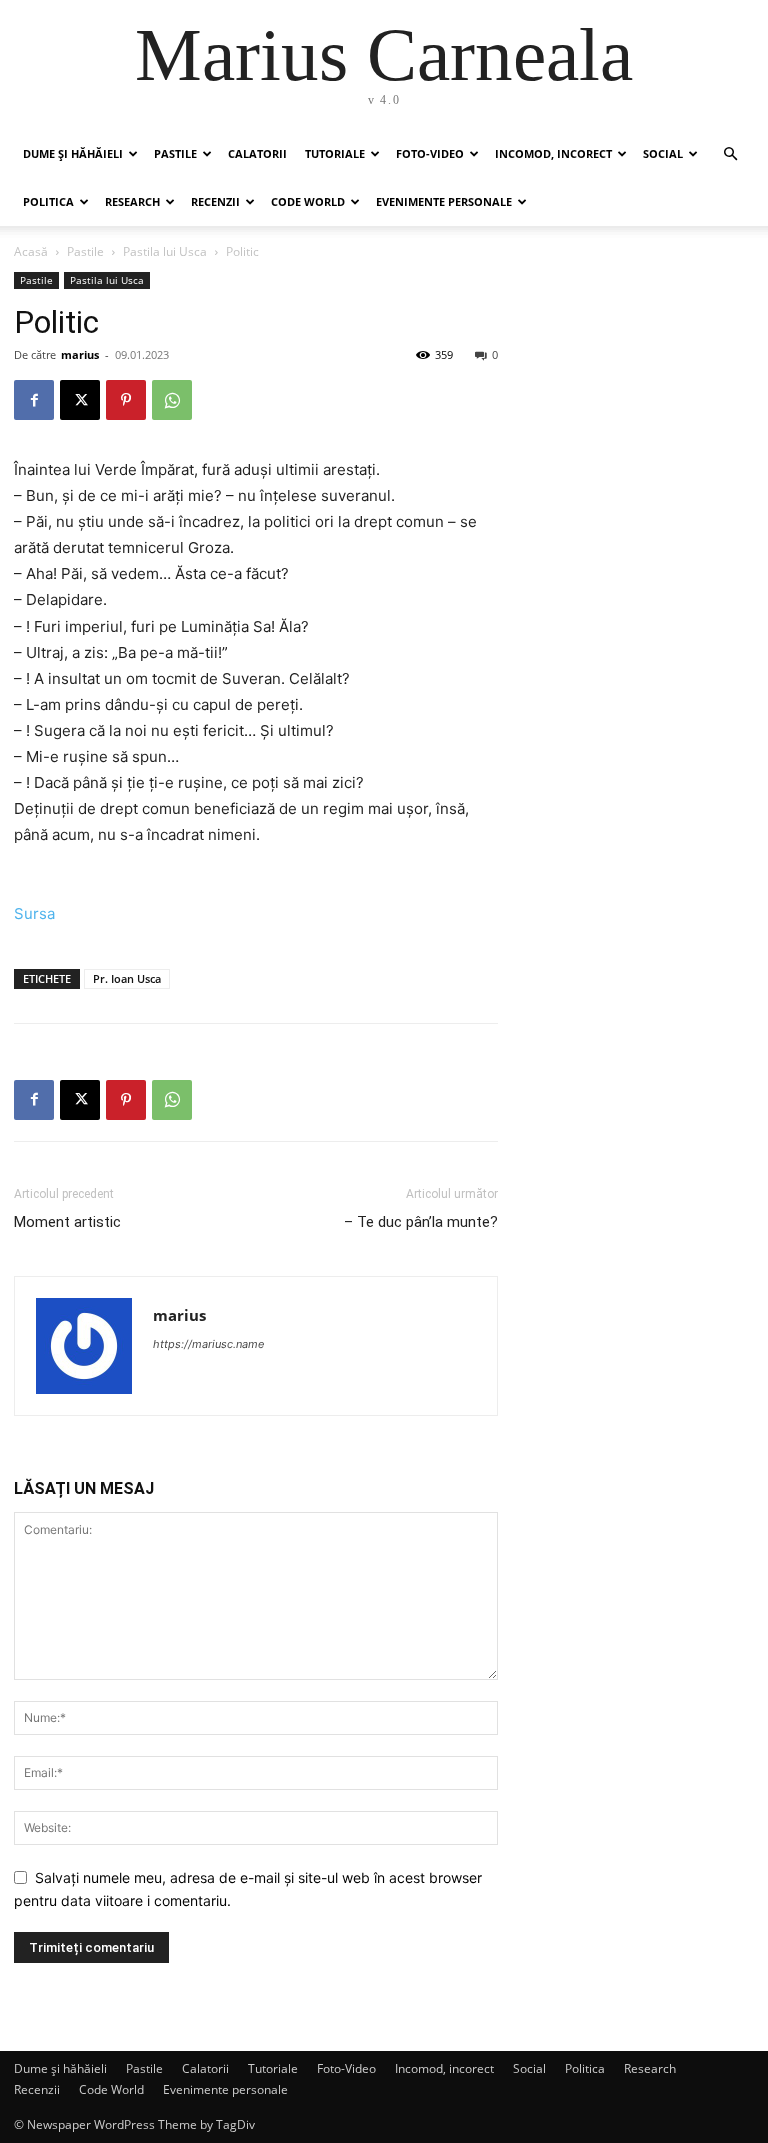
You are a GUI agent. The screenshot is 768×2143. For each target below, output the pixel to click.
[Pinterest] (126, 400)
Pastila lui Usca (165, 251)
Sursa (34, 913)
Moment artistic (67, 1222)
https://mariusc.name (208, 1344)
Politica (48, 201)
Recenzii (215, 201)
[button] (730, 154)
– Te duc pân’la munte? (421, 1222)
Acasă (31, 251)
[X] (80, 400)
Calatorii (257, 153)
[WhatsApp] (172, 400)
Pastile (175, 153)
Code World (308, 201)
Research (132, 201)
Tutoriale (335, 153)
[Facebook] (34, 400)
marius (80, 354)
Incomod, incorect (553, 153)
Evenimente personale (444, 201)
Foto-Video (430, 153)
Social (663, 153)
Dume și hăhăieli (73, 153)
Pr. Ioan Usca (127, 978)
